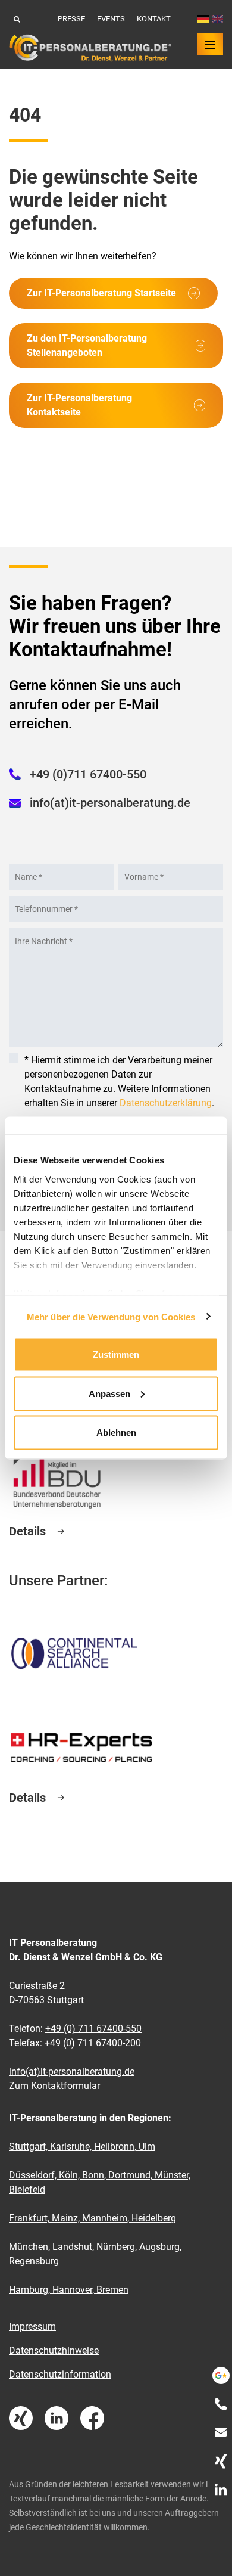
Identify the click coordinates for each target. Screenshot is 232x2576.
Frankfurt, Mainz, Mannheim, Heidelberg (93, 2218)
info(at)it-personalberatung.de (110, 803)
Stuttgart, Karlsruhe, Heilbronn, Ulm (82, 2147)
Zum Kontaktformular (54, 2086)
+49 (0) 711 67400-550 (93, 2029)
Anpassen (109, 1393)
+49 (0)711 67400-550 (88, 774)
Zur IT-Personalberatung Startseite (101, 293)
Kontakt (154, 19)
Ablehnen (116, 1433)
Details (27, 1531)
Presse (71, 19)
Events (111, 19)
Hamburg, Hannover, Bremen (69, 2290)
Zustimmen (116, 1354)
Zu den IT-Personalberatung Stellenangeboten (87, 345)
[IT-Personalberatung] (90, 48)
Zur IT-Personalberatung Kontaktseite (79, 405)
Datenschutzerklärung (166, 1103)
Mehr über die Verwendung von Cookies (111, 1316)
